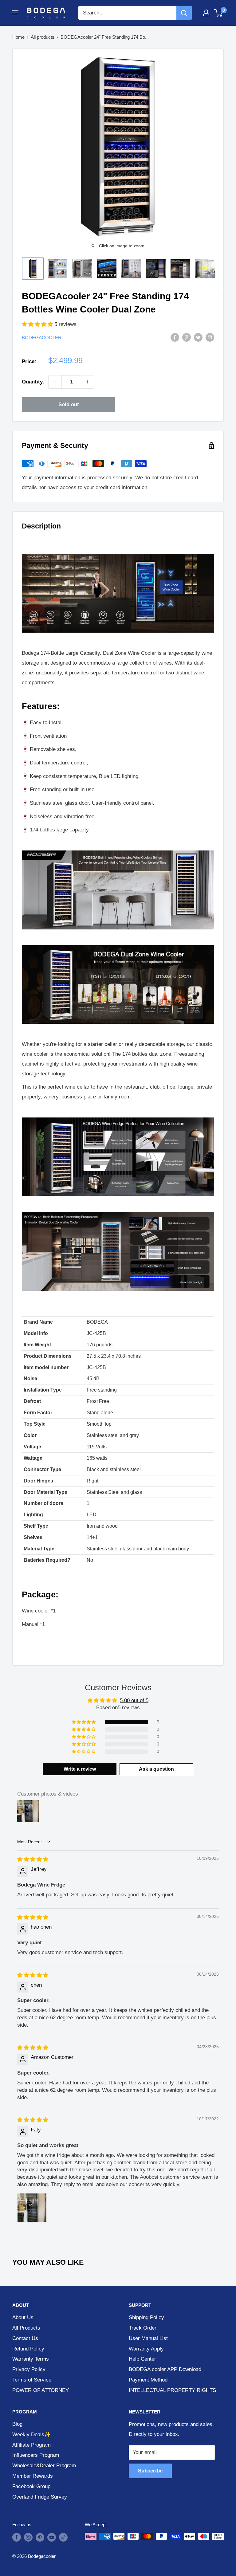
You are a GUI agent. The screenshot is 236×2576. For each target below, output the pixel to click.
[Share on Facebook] (175, 337)
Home (18, 37)
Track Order (143, 2328)
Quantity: (33, 382)
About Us (23, 2317)
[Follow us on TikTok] (63, 2537)
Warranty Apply (146, 2349)
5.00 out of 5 (134, 1700)
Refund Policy (28, 2349)
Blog (17, 2424)
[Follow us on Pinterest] (40, 2537)
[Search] (184, 13)
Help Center (142, 2359)
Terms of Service (32, 2380)
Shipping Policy (146, 2317)
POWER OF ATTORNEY (41, 2390)
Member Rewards (33, 2476)
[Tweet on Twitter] (198, 337)
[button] (38, 324)
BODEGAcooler (42, 338)
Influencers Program (36, 2455)
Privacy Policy (29, 2369)
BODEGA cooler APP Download (165, 2369)
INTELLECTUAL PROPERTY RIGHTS (172, 2390)
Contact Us (25, 2338)
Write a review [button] (80, 1769)
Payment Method (148, 2380)
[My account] (206, 13)
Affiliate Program (31, 2445)
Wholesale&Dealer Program (44, 2466)
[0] (219, 13)
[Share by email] (210, 337)
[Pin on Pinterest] (187, 337)
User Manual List (148, 2338)
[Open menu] (15, 13)
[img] (33, 1859)
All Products (26, 2328)
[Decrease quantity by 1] (55, 382)
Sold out (69, 404)
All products (43, 37)
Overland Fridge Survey (40, 2497)
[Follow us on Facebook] (17, 2537)
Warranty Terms (31, 2359)
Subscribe (150, 2471)
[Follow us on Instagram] (28, 2537)
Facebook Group (31, 2486)
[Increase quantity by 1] (88, 382)
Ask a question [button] (156, 1769)
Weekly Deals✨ (31, 2435)
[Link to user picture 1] (32, 2208)
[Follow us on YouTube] (52, 2537)
